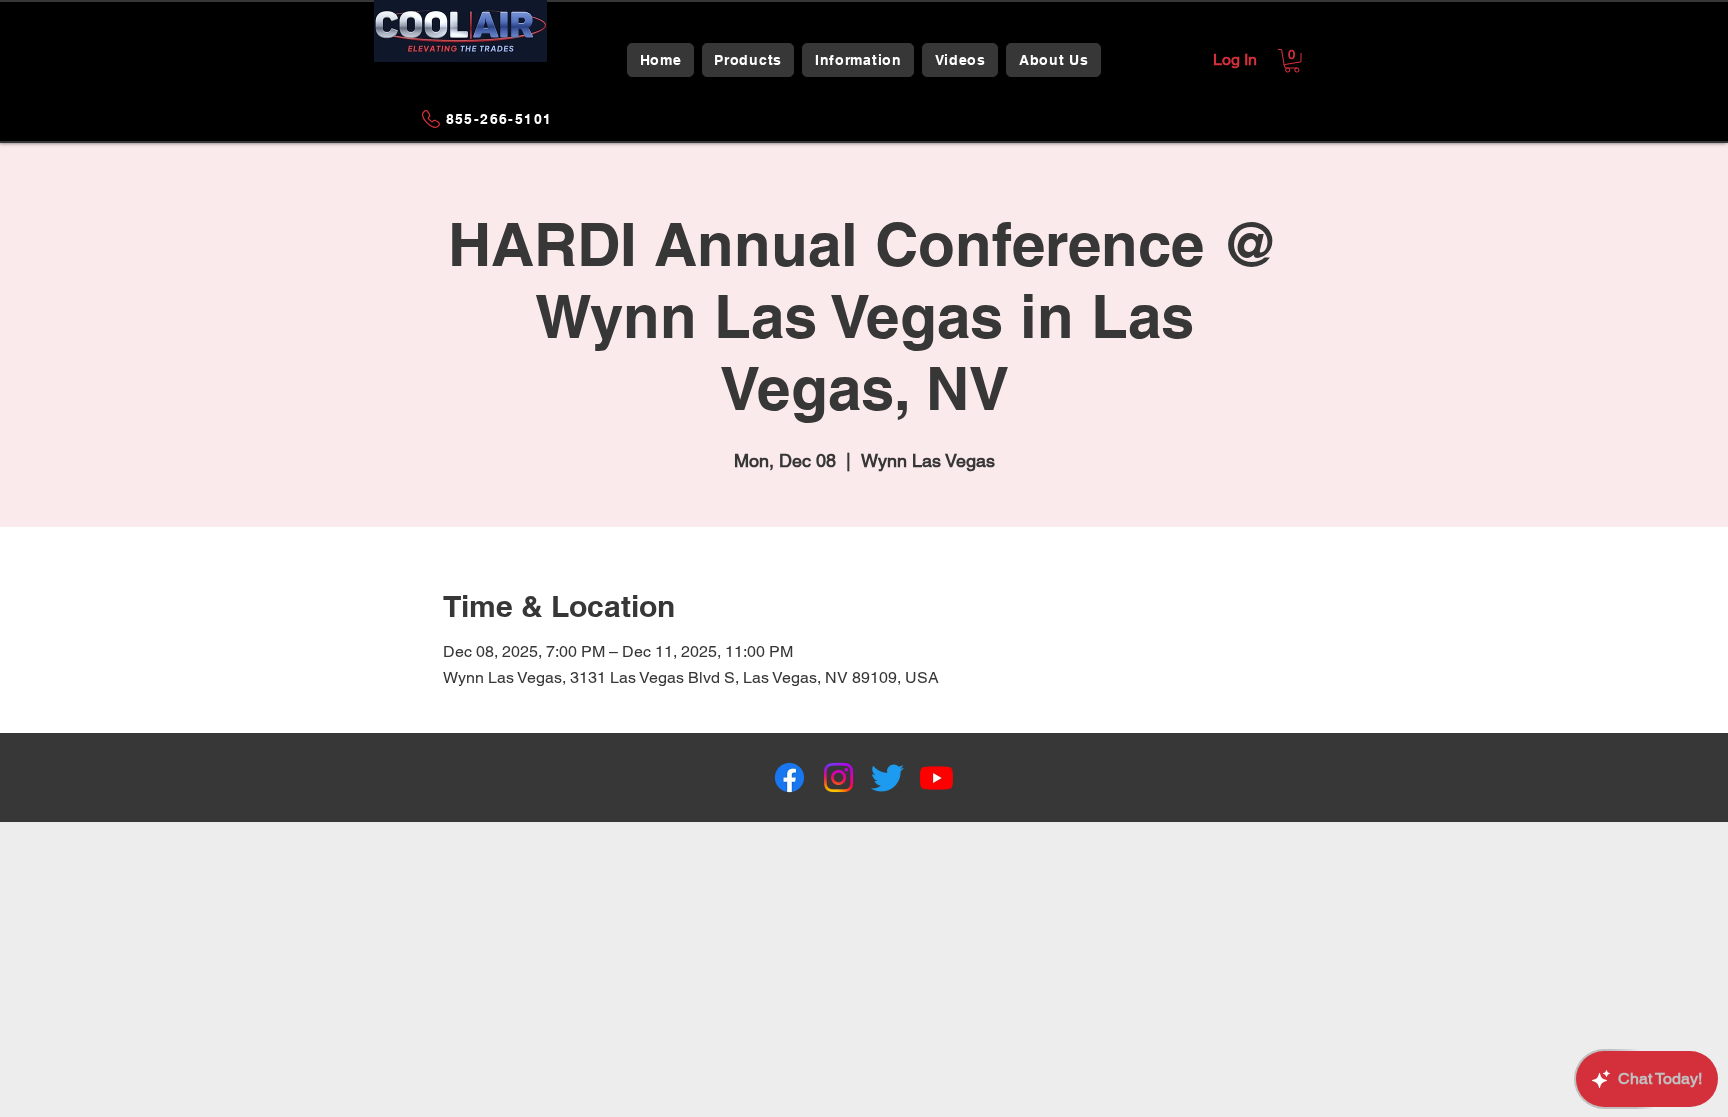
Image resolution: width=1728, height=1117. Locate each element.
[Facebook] (789, 777)
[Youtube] (936, 777)
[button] (748, 60)
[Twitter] (887, 777)
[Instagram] (838, 777)
